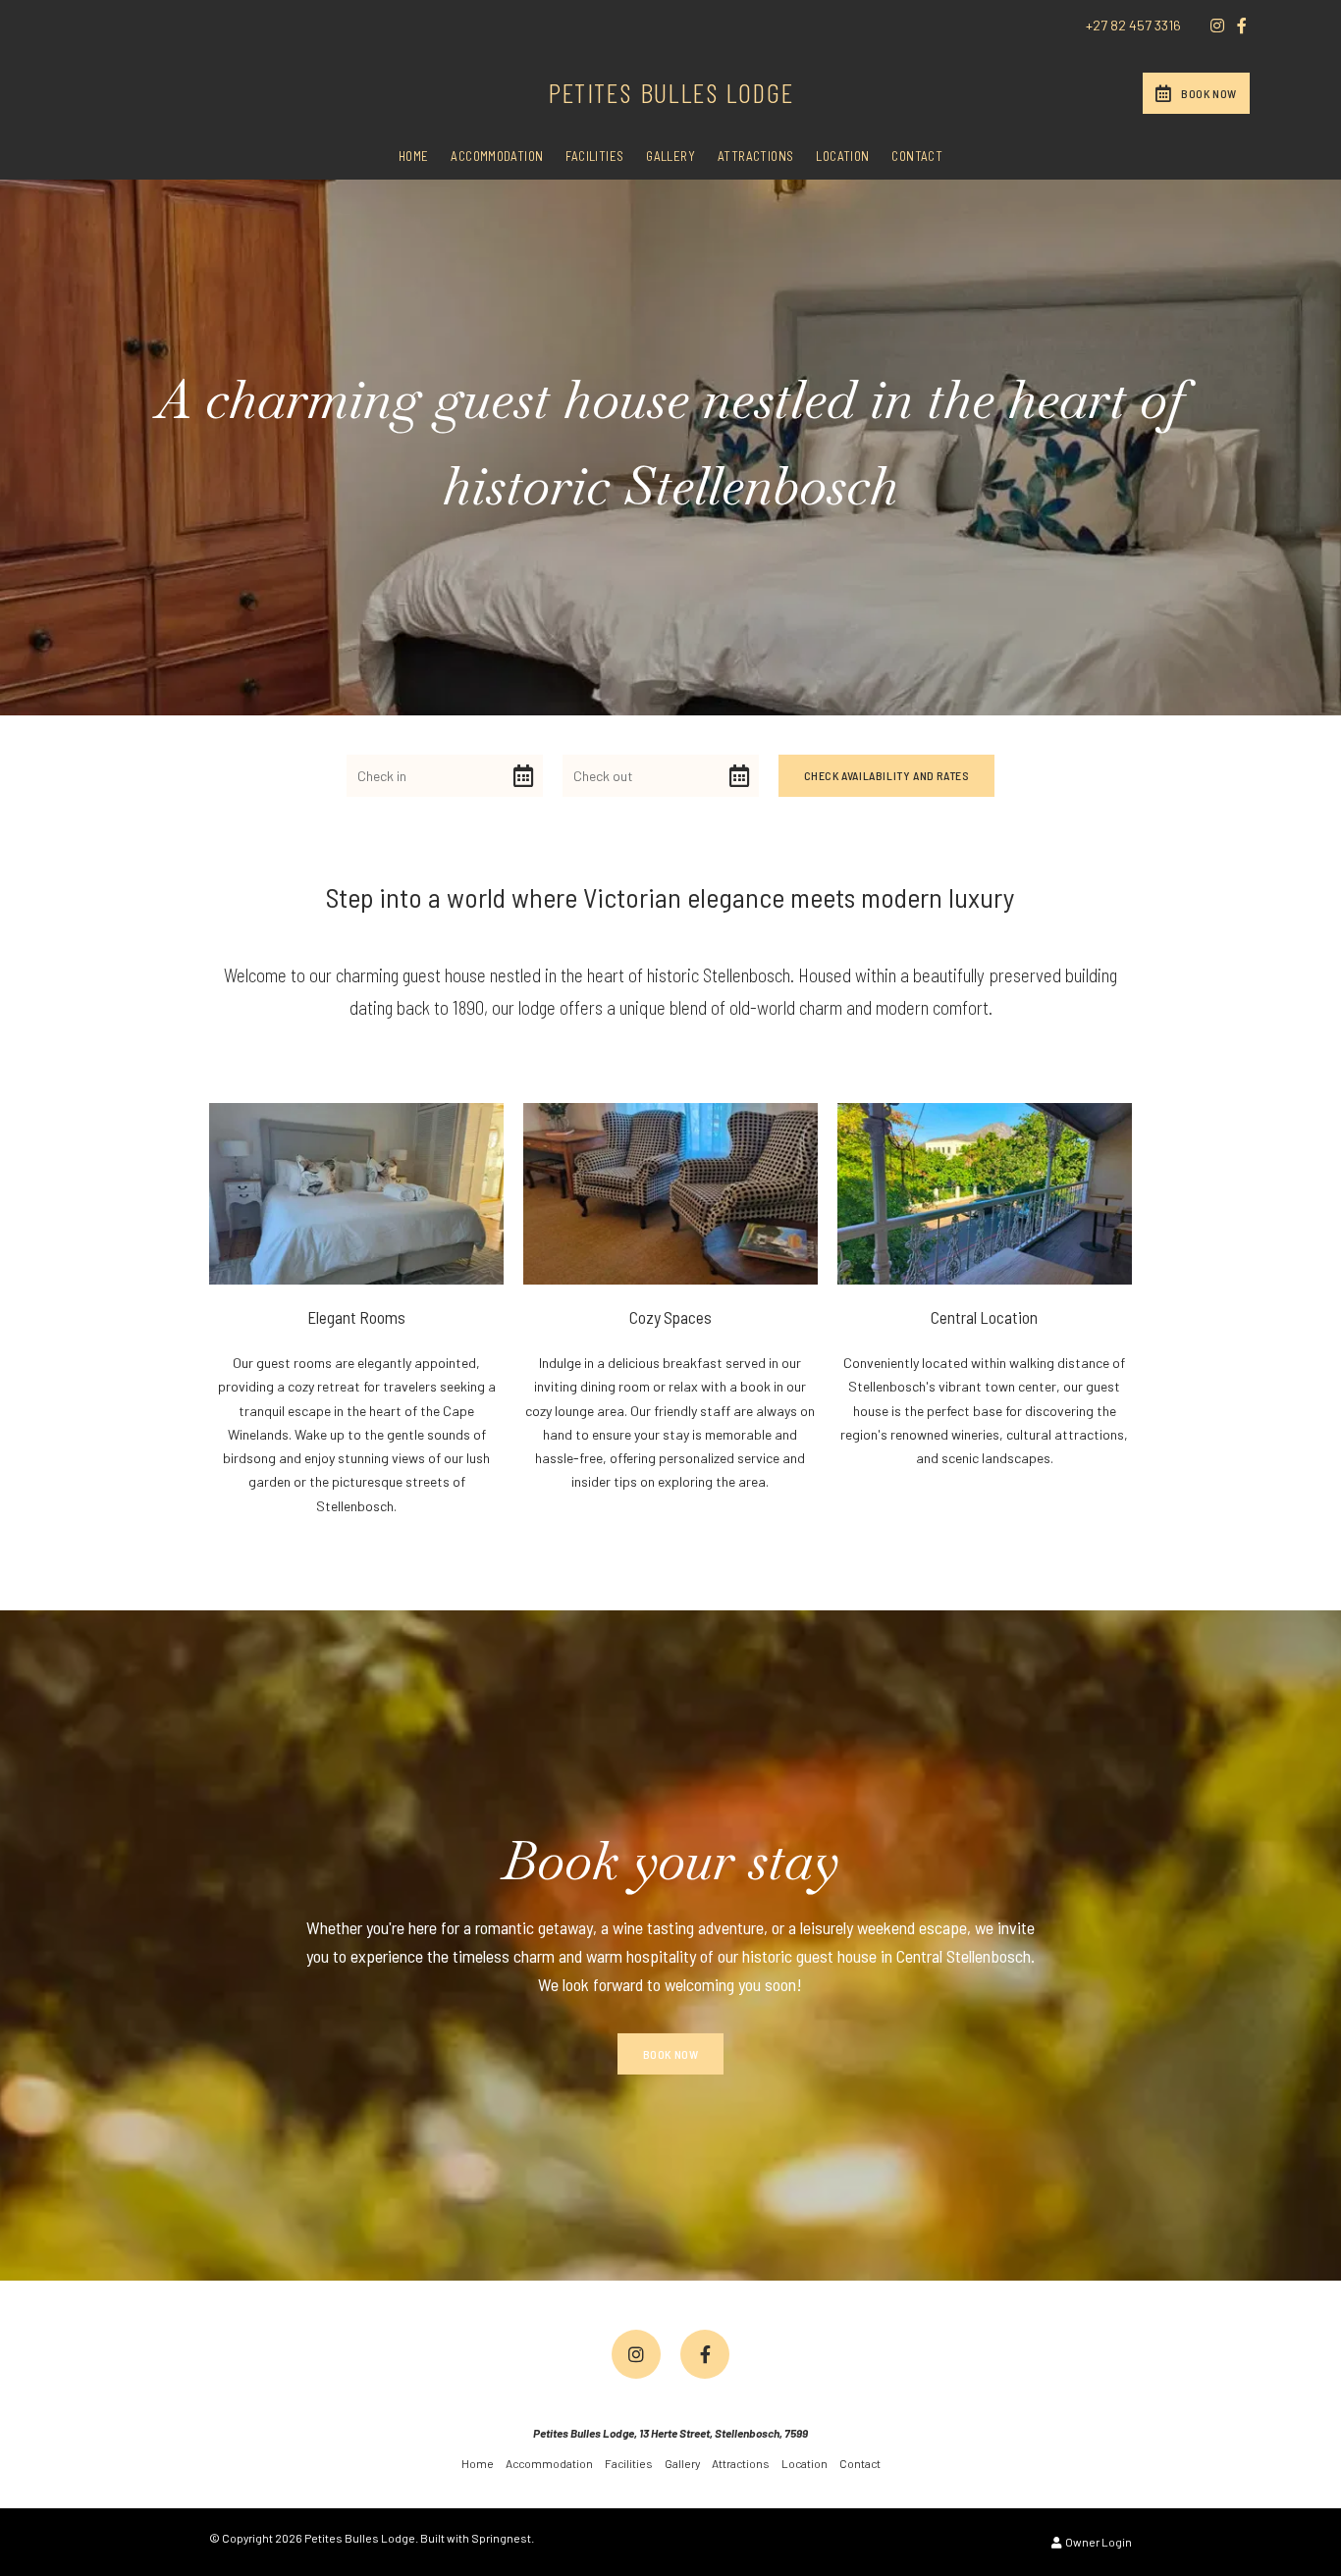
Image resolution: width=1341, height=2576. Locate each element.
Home (414, 156)
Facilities (594, 156)
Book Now (1209, 93)
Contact (917, 156)
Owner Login (1098, 2542)
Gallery (670, 156)
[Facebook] (1242, 26)
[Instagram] (1217, 26)
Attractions (755, 156)
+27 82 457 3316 (1133, 26)
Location (842, 156)
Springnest (501, 2538)
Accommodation (497, 156)
